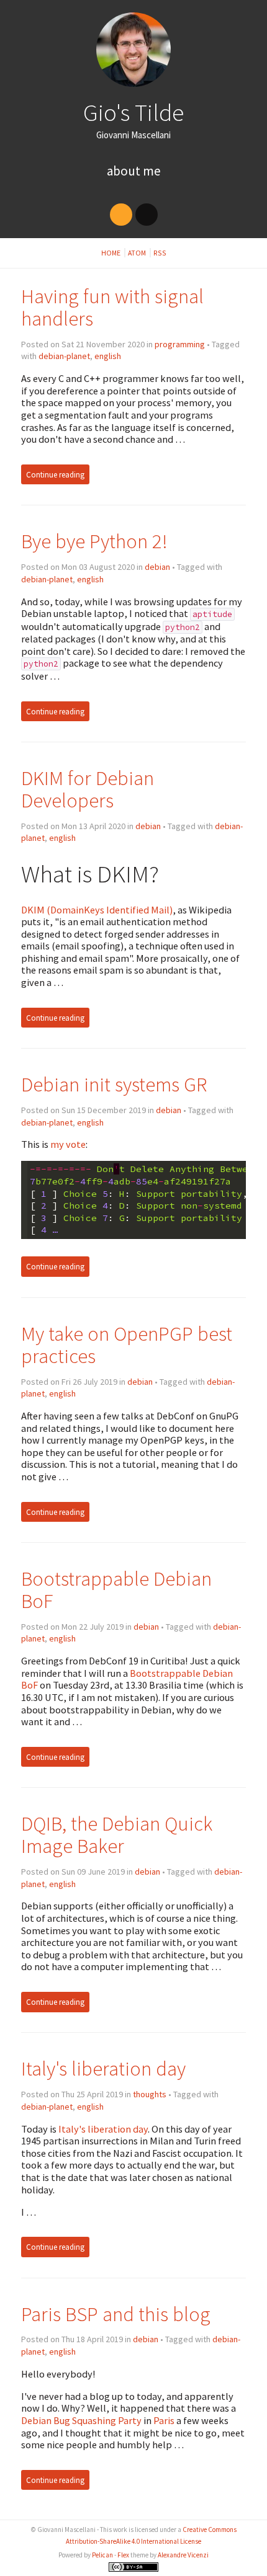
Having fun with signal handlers (112, 307)
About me (134, 171)
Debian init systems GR (114, 1084)
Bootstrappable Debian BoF (116, 1590)
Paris (164, 2420)
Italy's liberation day (103, 2068)
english (108, 356)
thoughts (150, 2094)
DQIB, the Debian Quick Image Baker (117, 1835)
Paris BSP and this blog (116, 2314)
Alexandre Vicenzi (183, 2555)
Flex (123, 2555)
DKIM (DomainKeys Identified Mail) (97, 910)
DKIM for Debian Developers (88, 789)
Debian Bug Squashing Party (81, 2420)
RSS (160, 253)
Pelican (102, 2555)
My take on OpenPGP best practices (127, 1345)
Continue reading (55, 475)
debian (157, 567)
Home (111, 253)
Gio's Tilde (133, 112)
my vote (68, 1144)
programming (180, 344)
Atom (138, 253)
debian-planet (64, 356)
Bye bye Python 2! (94, 541)
